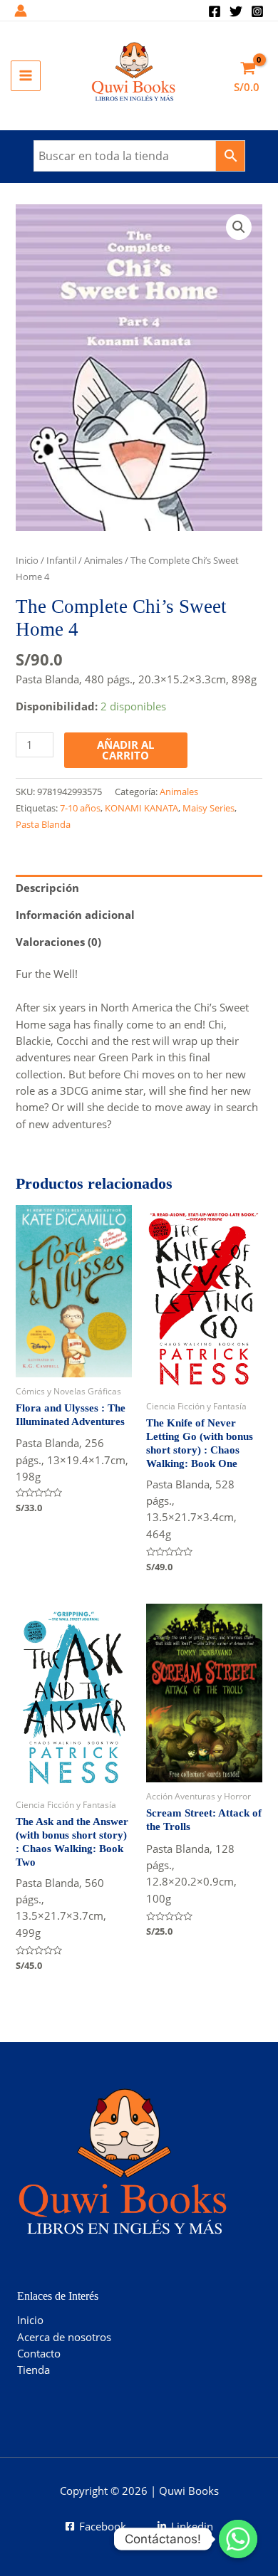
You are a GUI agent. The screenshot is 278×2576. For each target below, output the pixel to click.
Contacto (39, 2353)
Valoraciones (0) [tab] (58, 942)
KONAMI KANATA (141, 808)
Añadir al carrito (125, 750)
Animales (103, 560)
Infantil (61, 560)
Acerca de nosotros (64, 2337)
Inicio (27, 560)
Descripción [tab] (47, 888)
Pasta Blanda (43, 824)
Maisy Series (208, 808)
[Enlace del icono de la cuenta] (21, 11)
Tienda (34, 2370)
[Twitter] (236, 11)
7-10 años (80, 808)
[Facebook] (215, 11)
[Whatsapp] (238, 2539)
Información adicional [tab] (75, 915)
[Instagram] (257, 11)
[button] (239, 227)
